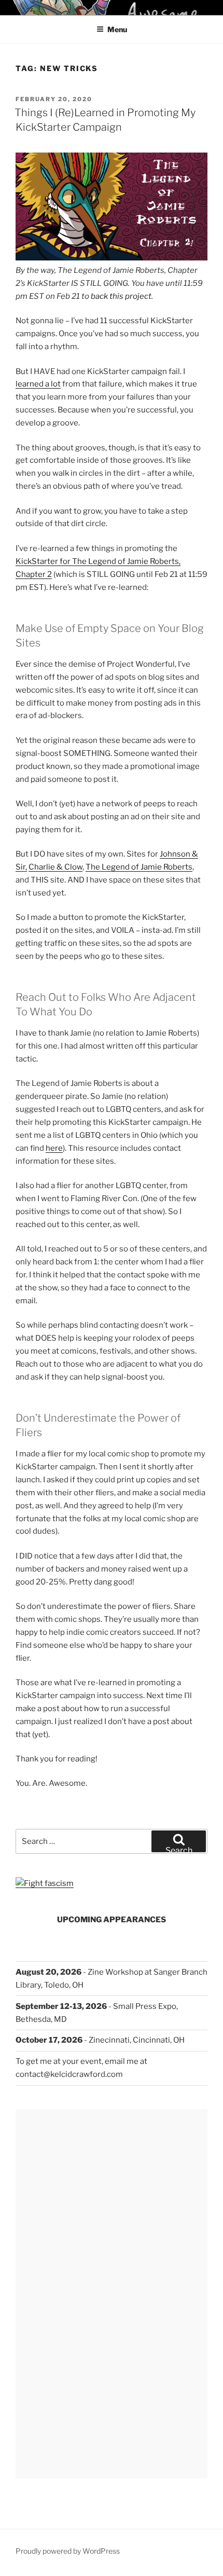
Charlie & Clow (55, 867)
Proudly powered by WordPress (68, 2551)
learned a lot (38, 384)
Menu (117, 29)
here (54, 1148)
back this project (121, 296)
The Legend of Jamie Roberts (139, 867)
